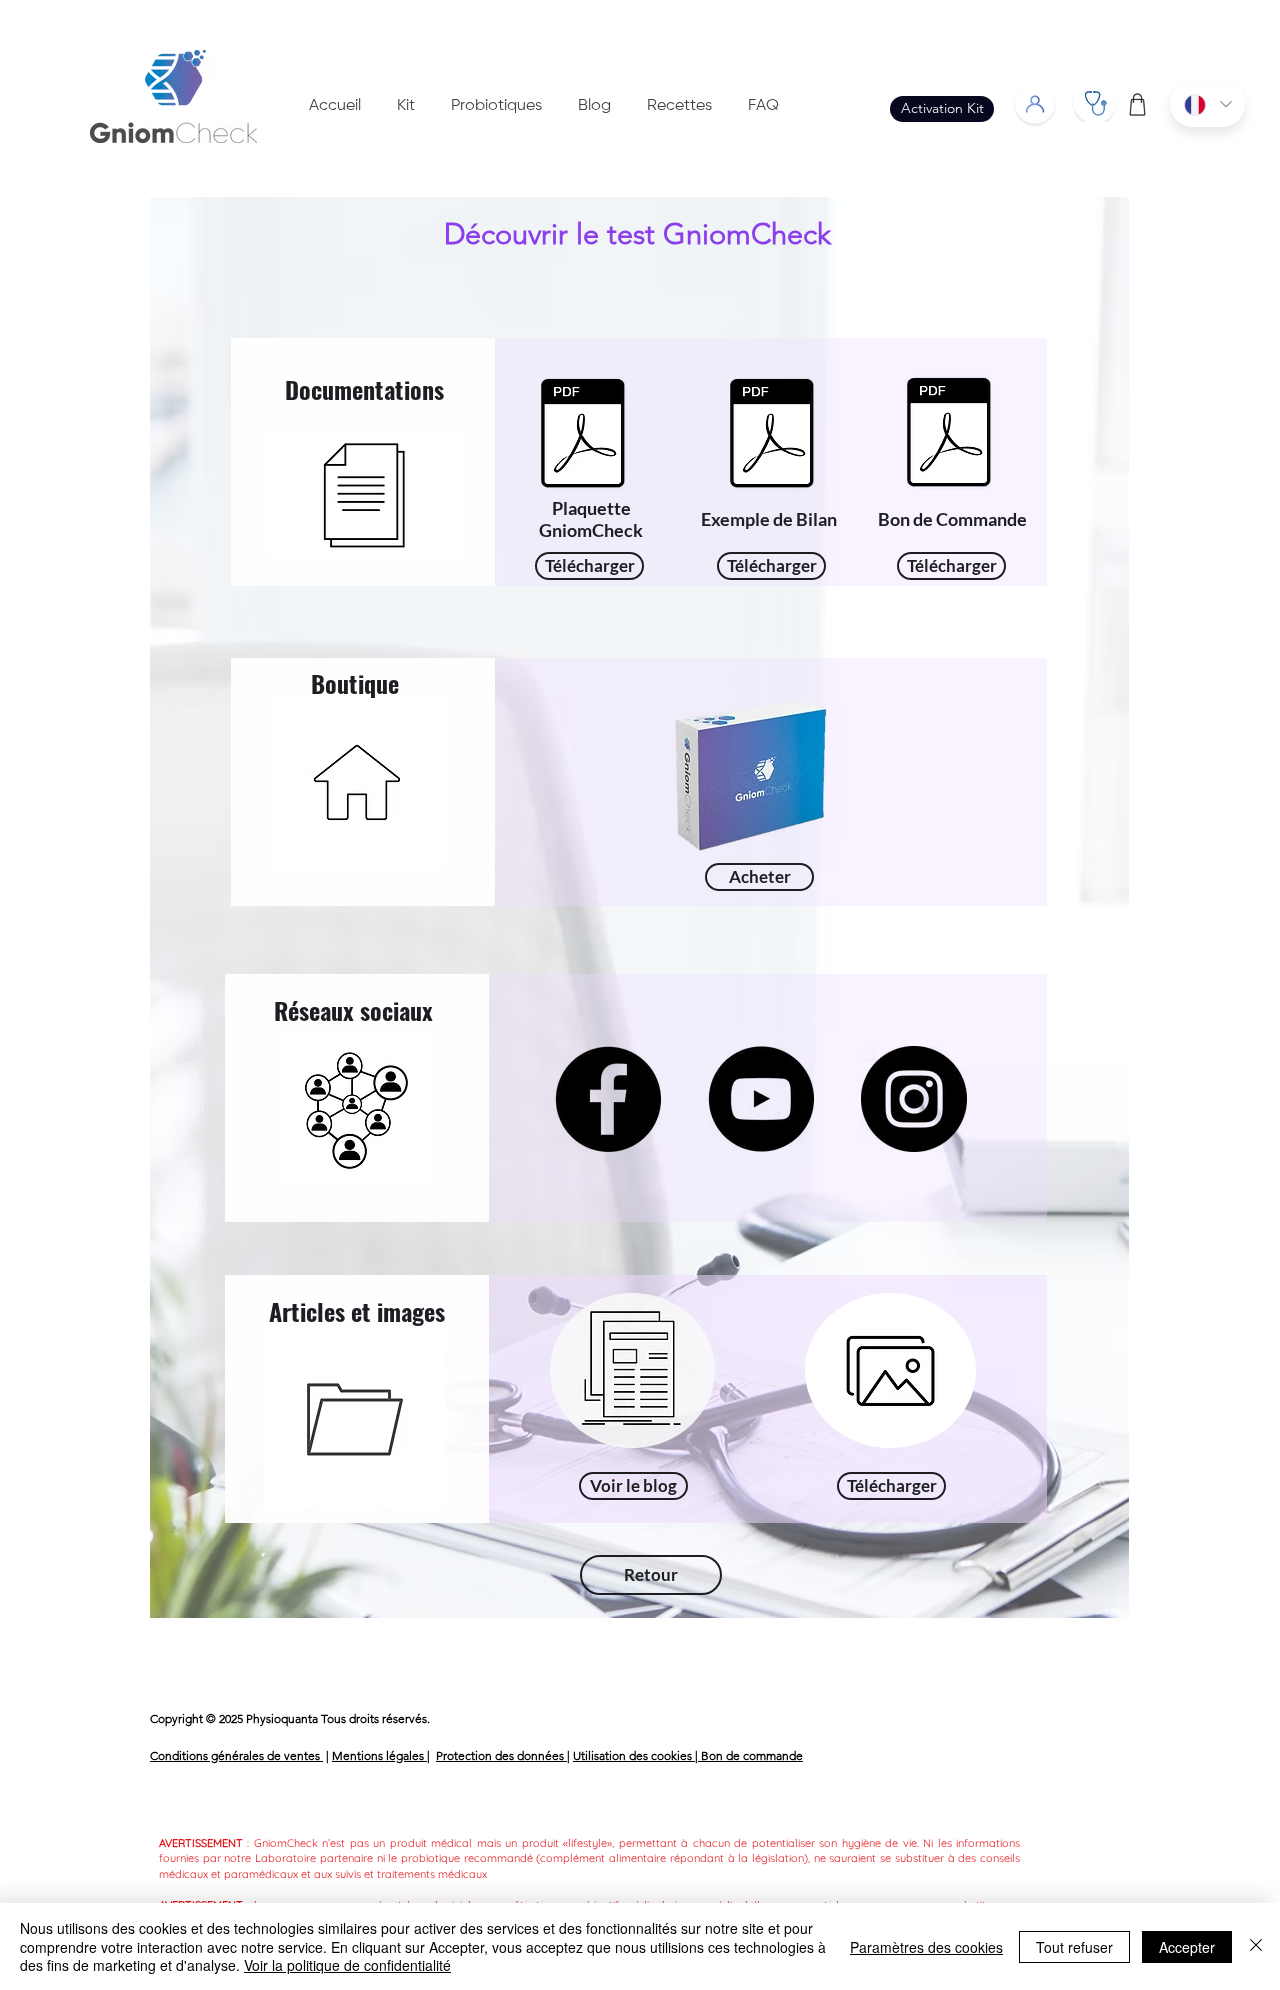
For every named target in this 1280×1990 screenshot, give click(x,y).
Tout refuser (1074, 1947)
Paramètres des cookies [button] (926, 1947)
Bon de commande (752, 1755)
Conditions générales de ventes (236, 1755)
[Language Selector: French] (1207, 104)
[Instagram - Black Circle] (914, 1099)
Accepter (1187, 1947)
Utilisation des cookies (634, 1755)
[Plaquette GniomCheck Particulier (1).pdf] (582, 435)
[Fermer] (1256, 1946)
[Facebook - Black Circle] (608, 1099)
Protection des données (501, 1755)
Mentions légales (379, 1755)
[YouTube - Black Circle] (761, 1099)
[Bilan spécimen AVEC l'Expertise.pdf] (771, 435)
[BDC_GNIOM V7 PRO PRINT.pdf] (948, 434)
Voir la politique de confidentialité (347, 1965)
